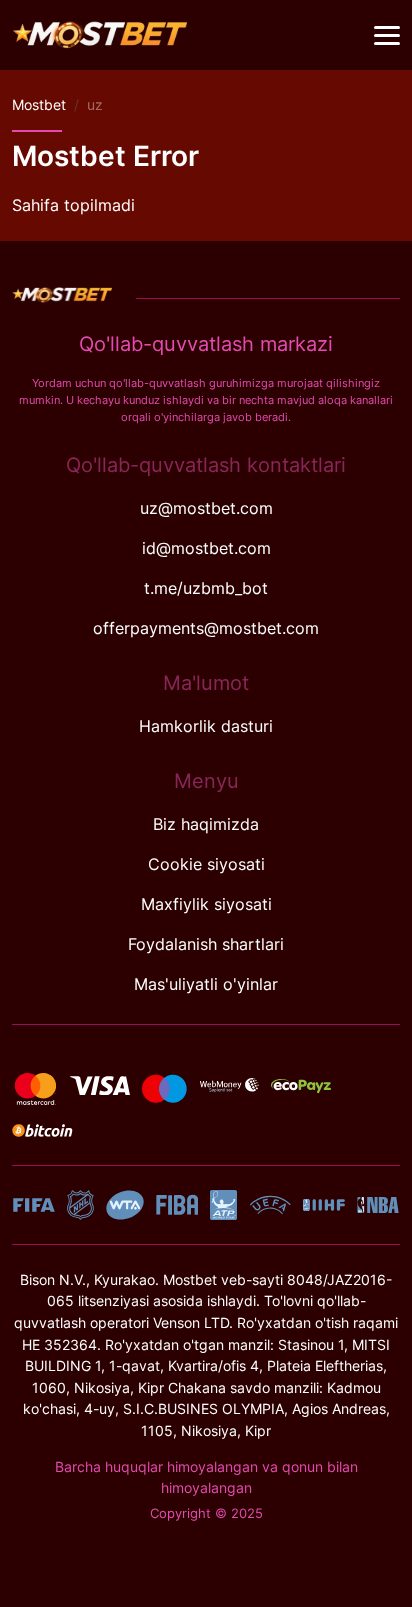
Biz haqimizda (206, 824)
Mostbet (39, 104)
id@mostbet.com (206, 548)
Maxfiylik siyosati (206, 904)
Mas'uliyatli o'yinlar (206, 984)
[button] (387, 36)
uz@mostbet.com (206, 508)
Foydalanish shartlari (206, 944)
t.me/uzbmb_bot (206, 588)
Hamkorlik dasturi (206, 726)
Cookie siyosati (206, 864)
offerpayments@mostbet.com (206, 628)
